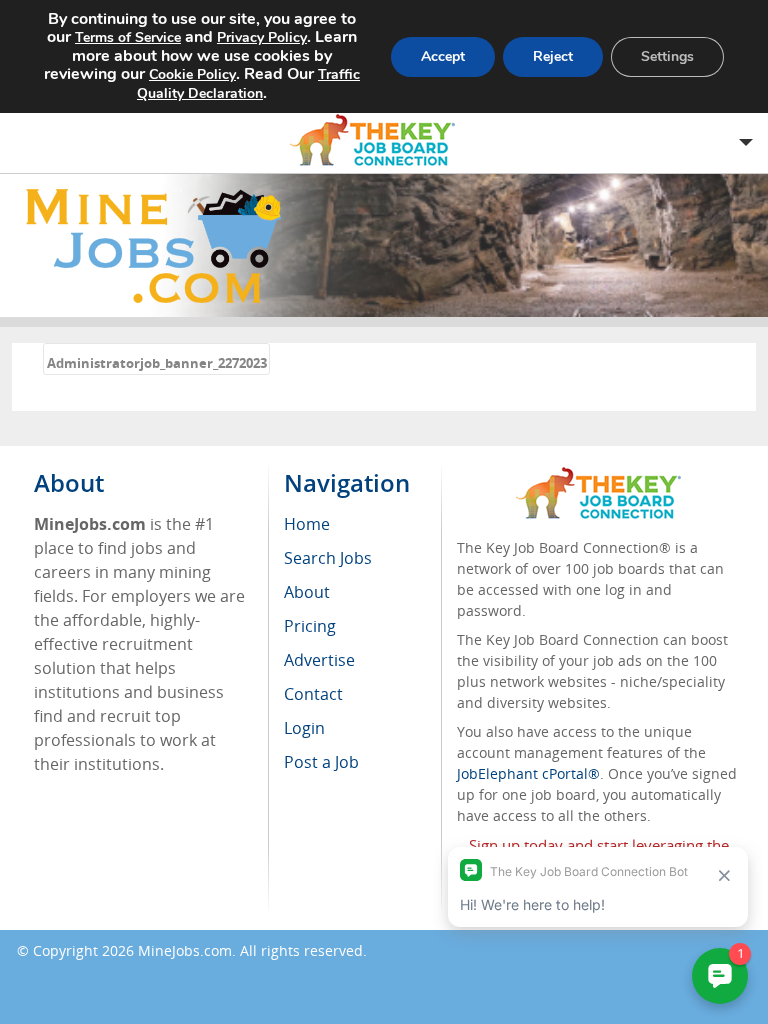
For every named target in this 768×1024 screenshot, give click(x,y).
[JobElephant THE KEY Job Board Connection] (598, 476)
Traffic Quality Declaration (248, 84)
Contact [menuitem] (313, 694)
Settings (667, 56)
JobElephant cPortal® (528, 773)
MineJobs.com (185, 950)
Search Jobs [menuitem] (328, 558)
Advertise (319, 660)
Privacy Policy (262, 37)
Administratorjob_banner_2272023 (157, 363)
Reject (553, 56)
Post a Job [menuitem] (321, 762)
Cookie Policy (192, 74)
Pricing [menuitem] (310, 626)
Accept (443, 56)
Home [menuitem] (307, 524)
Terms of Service (128, 37)
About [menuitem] (307, 592)
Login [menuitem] (304, 728)
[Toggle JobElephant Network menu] (379, 140)
